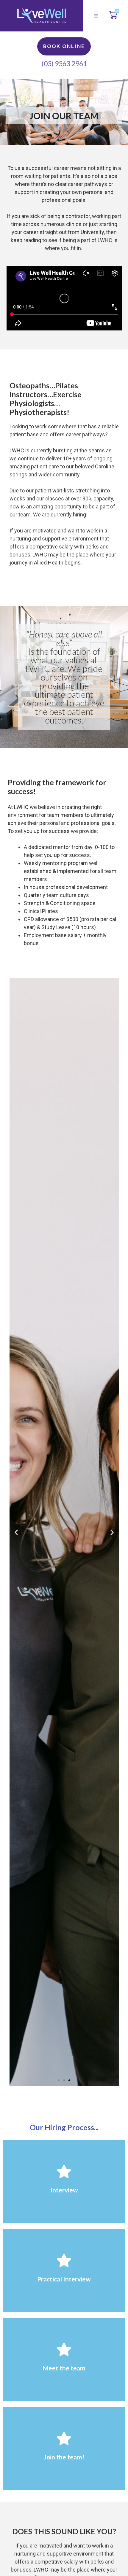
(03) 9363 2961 (64, 63)
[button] (96, 16)
